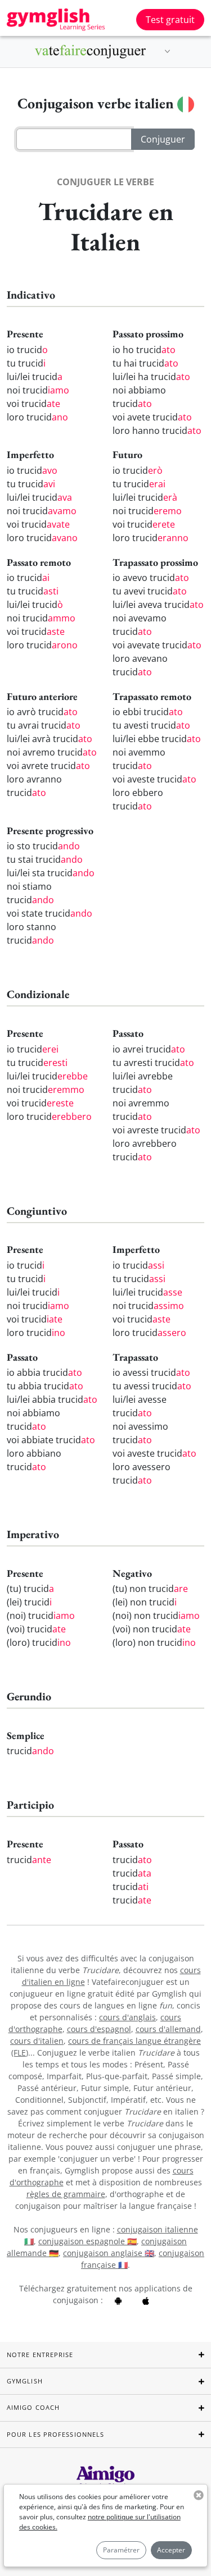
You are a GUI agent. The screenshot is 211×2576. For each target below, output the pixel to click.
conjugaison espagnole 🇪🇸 (87, 2241)
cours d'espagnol (99, 2029)
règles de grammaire (66, 2194)
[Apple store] (146, 2300)
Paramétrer (121, 2550)
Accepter (171, 2550)
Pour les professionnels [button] (55, 2434)
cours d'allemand (168, 2029)
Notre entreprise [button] (40, 2355)
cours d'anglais (127, 2017)
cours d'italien (37, 2041)
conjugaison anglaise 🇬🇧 (109, 2253)
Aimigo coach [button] (33, 2407)
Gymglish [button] (25, 2381)
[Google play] (118, 2300)
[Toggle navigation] (168, 52)
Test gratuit (170, 20)
